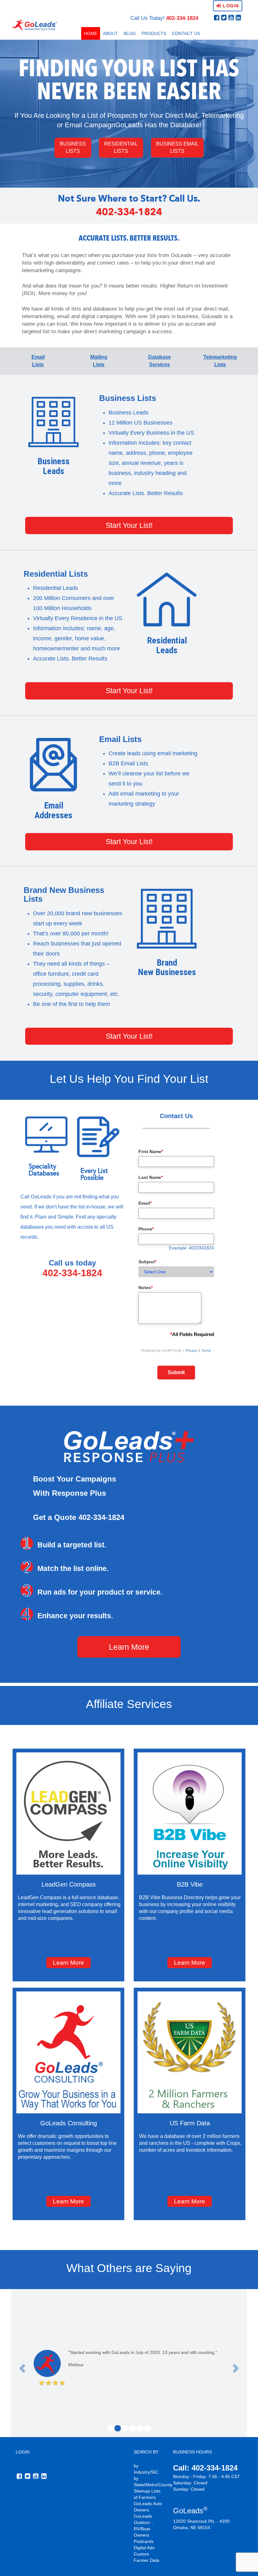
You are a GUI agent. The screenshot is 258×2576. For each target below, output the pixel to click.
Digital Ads (144, 2548)
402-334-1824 (182, 18)
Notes (146, 1288)
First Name (151, 1151)
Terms (206, 1351)
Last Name (151, 1177)
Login (230, 6)
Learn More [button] (68, 1963)
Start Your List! (129, 525)
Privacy (191, 1351)
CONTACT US (186, 33)
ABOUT (110, 33)
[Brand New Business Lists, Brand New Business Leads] (167, 919)
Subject (147, 1262)
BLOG (130, 33)
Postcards (144, 2541)
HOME (91, 33)
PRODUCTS (154, 33)
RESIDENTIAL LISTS (121, 147)
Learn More (129, 1647)
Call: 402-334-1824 (205, 2468)
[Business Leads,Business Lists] (53, 422)
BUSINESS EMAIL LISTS (177, 147)
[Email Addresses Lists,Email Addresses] (53, 765)
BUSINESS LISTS (73, 147)
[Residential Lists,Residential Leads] (167, 600)
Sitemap (142, 2491)
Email (145, 1203)
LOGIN (23, 2452)
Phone (146, 1229)
